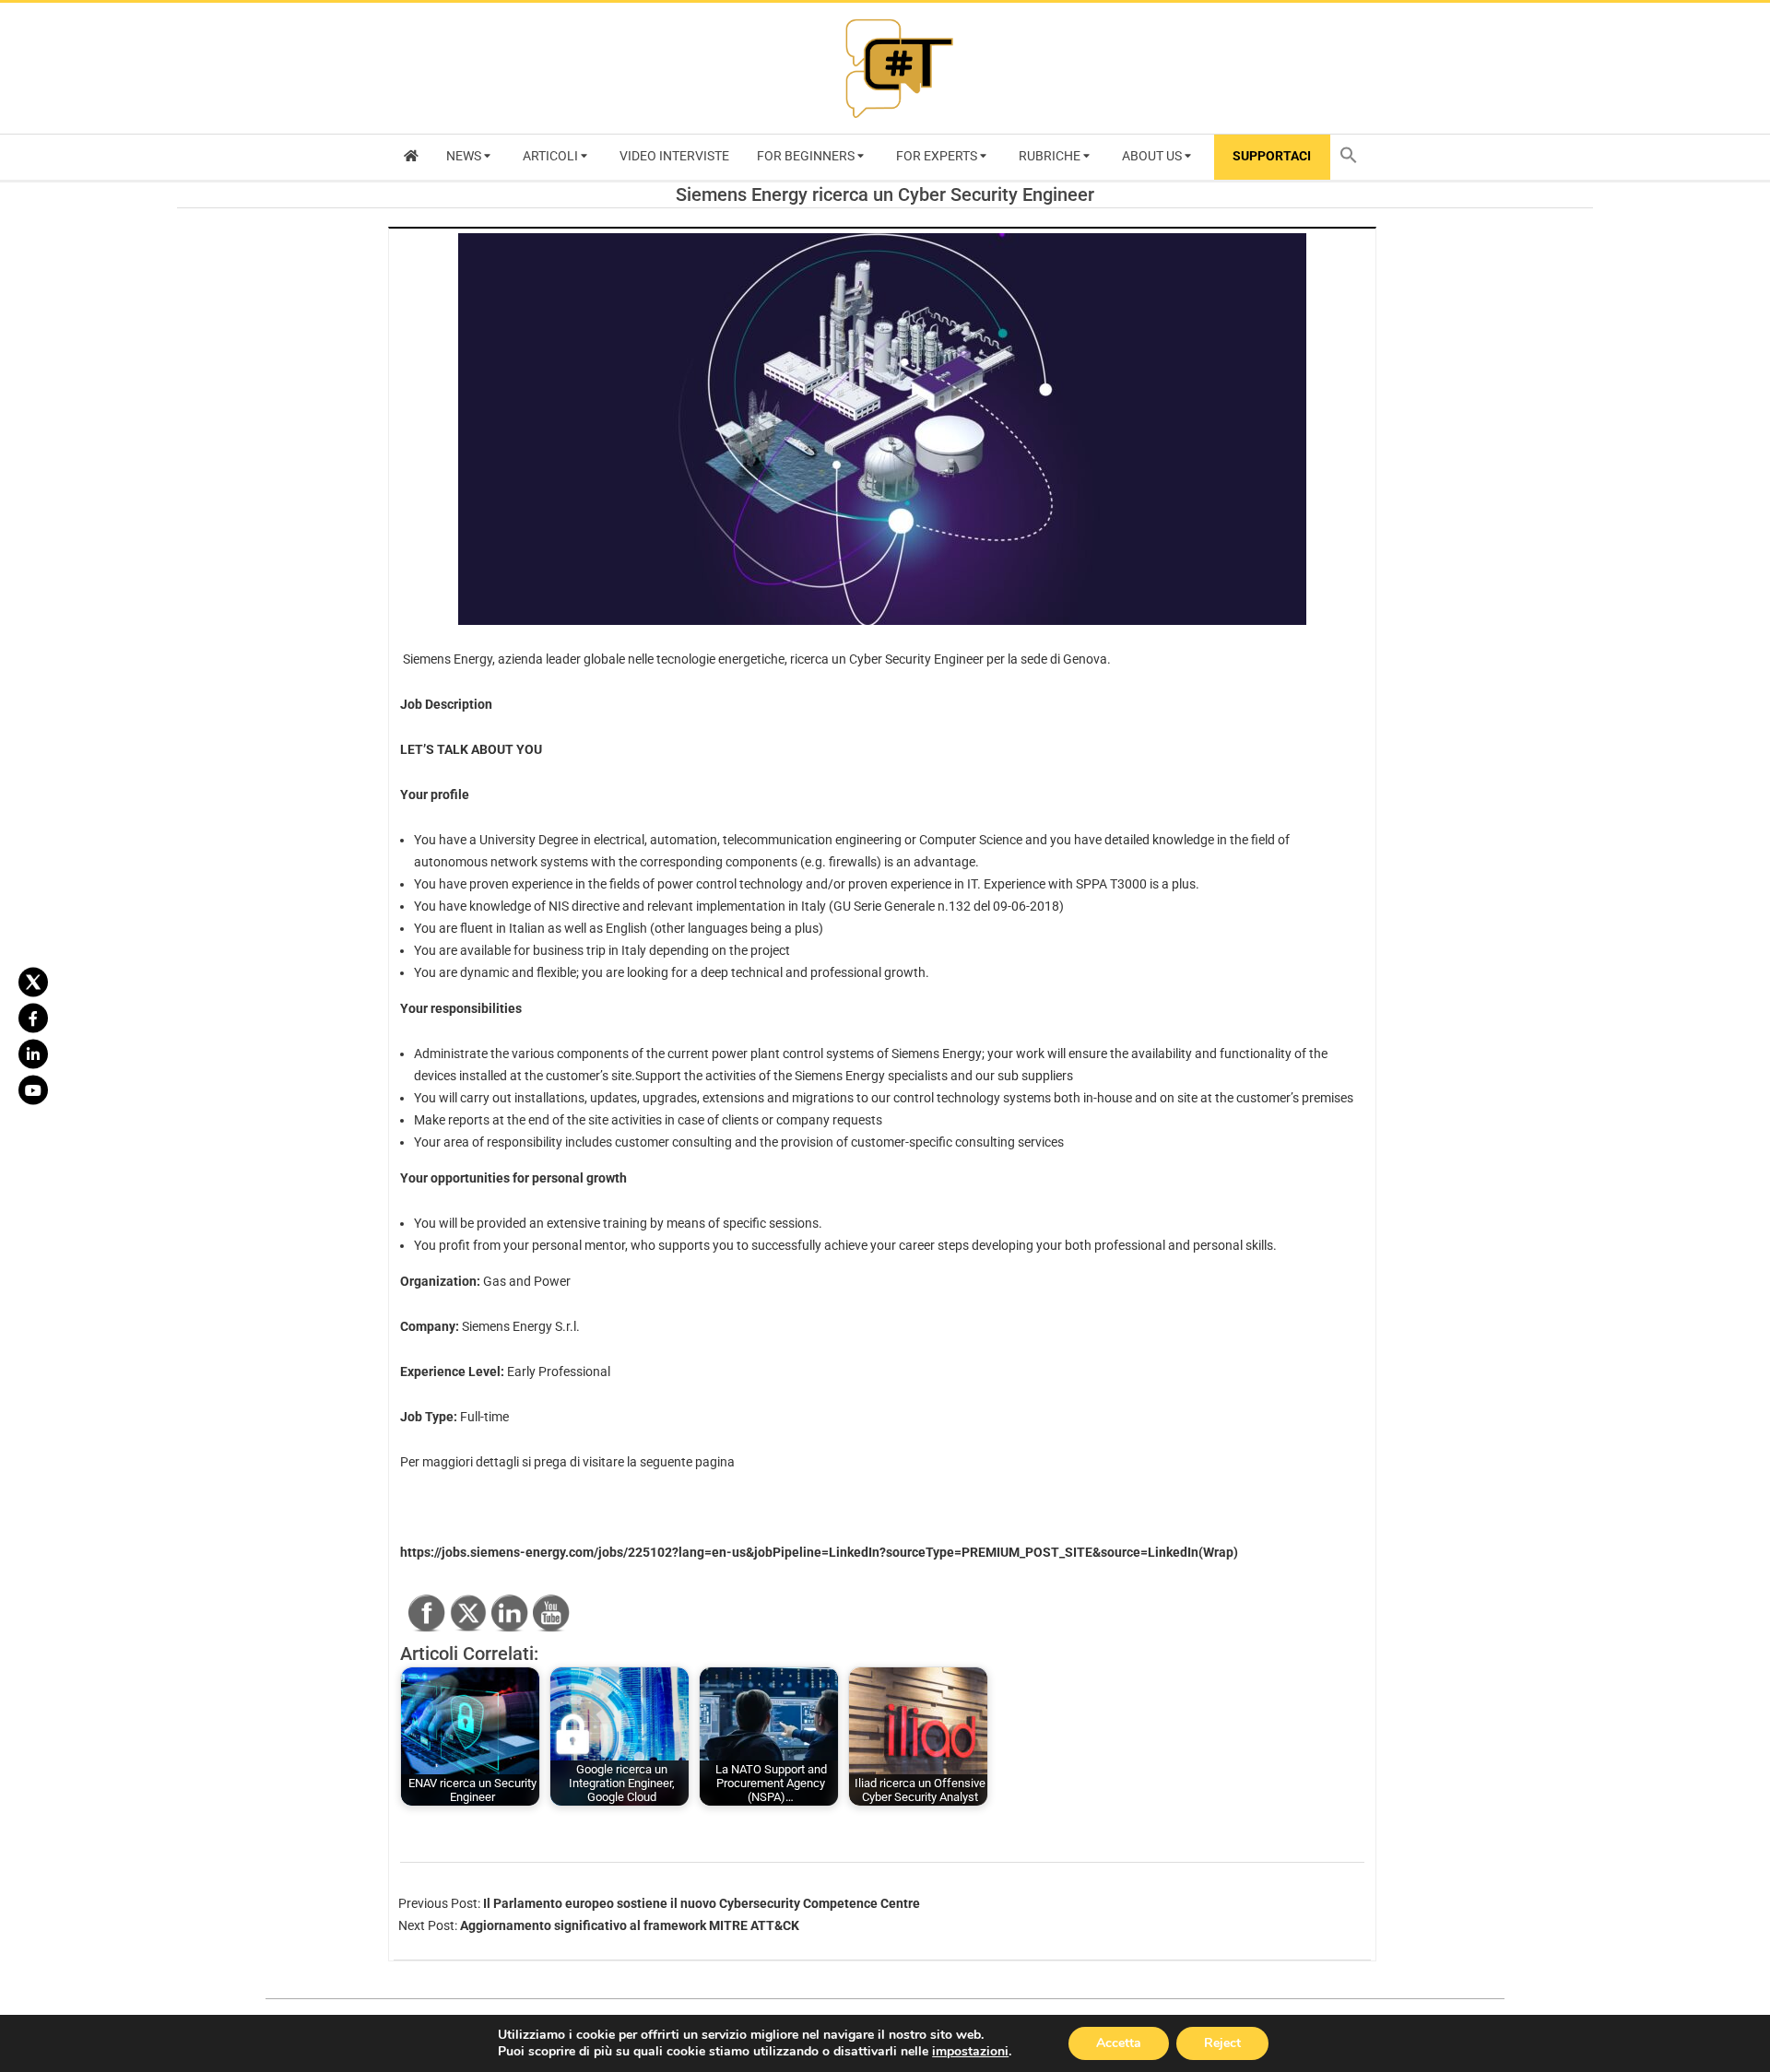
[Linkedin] (33, 1054)
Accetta (1119, 2043)
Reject (1222, 2043)
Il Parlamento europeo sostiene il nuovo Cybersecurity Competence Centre (702, 1903)
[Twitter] (33, 983)
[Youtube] (33, 1090)
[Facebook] (33, 1018)
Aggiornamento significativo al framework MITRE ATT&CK (630, 1925)
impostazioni (970, 2052)
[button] (1353, 157)
